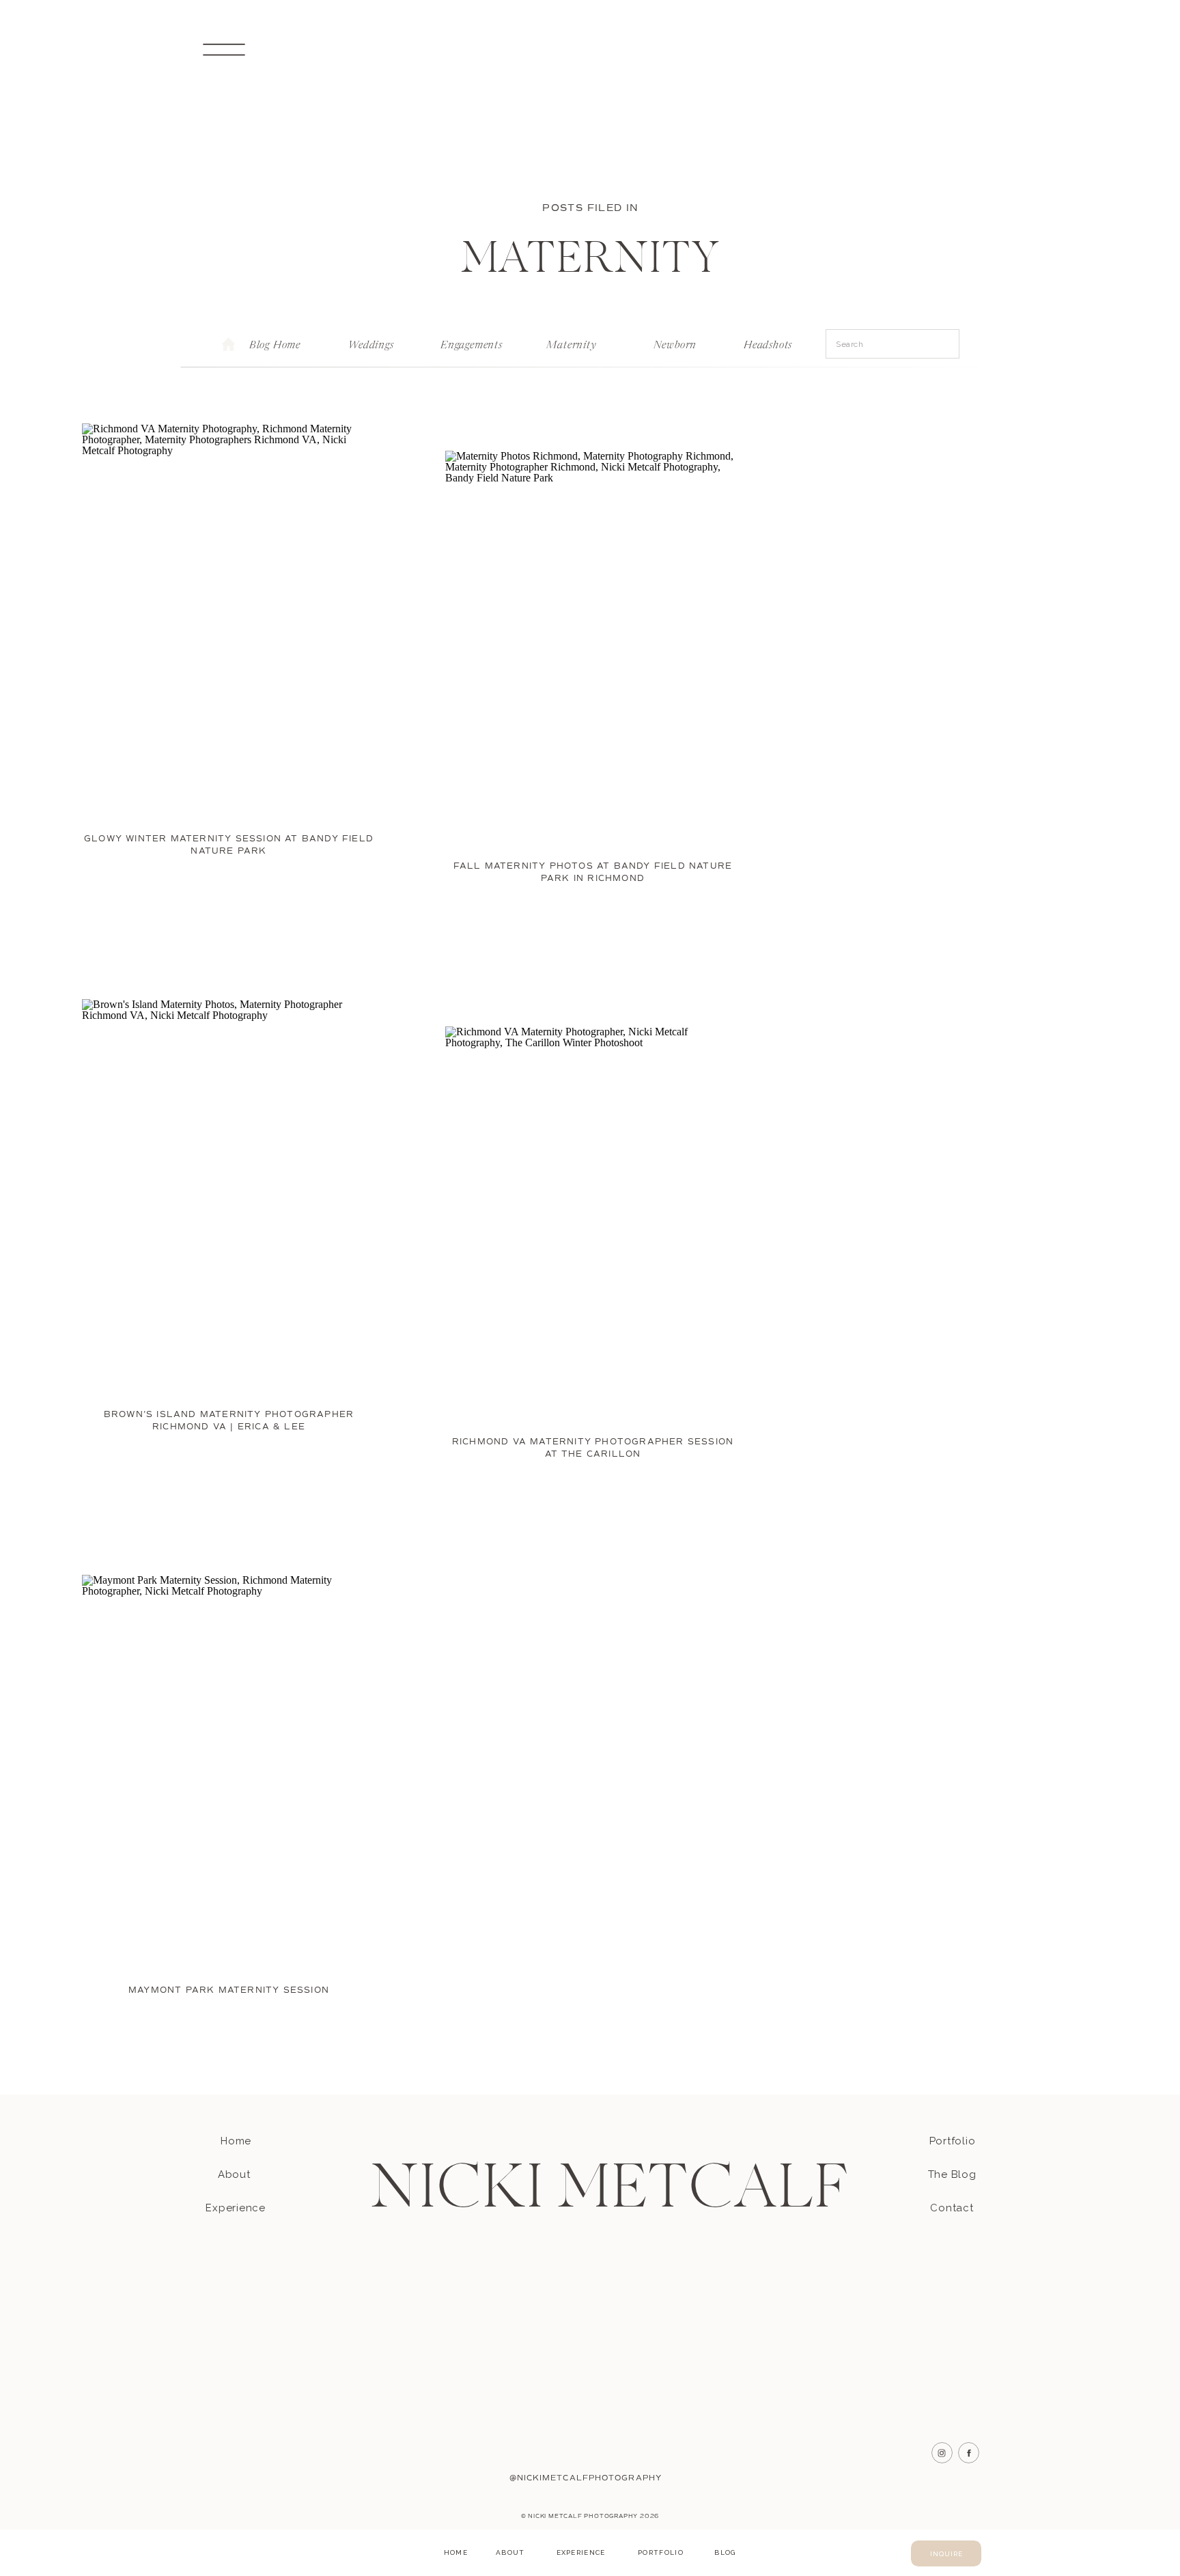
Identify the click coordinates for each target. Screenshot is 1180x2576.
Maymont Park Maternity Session (229, 1990)
